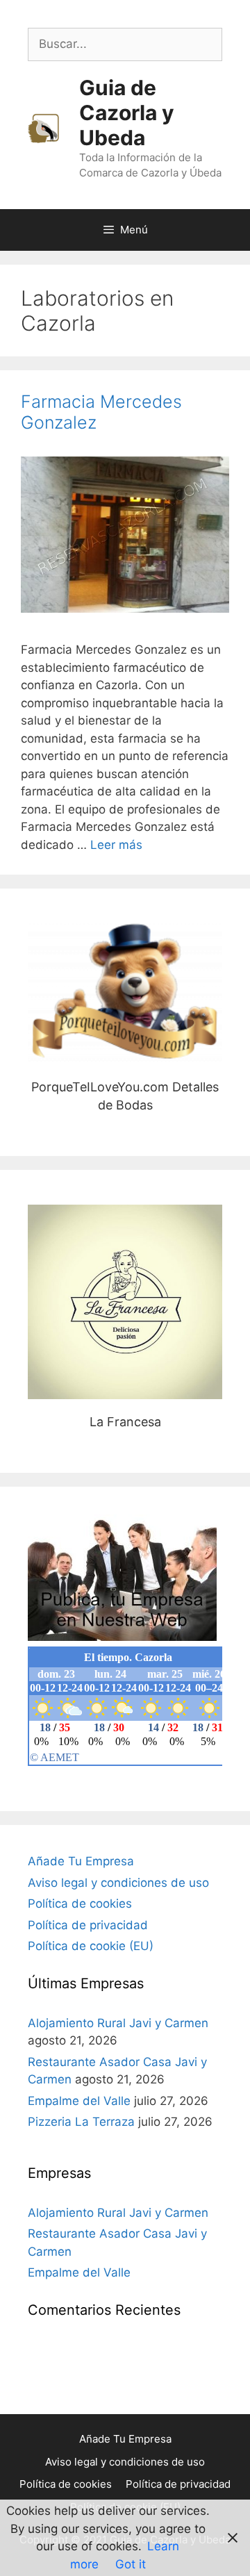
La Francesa (125, 1302)
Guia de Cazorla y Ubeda (127, 113)
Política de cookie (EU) (91, 1946)
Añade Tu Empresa (81, 1861)
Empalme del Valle (79, 2101)
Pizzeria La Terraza (81, 2122)
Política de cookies (80, 1904)
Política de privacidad (88, 1925)
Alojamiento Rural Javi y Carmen (118, 2023)
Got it (131, 2564)
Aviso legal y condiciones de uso (118, 1883)
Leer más (116, 845)
